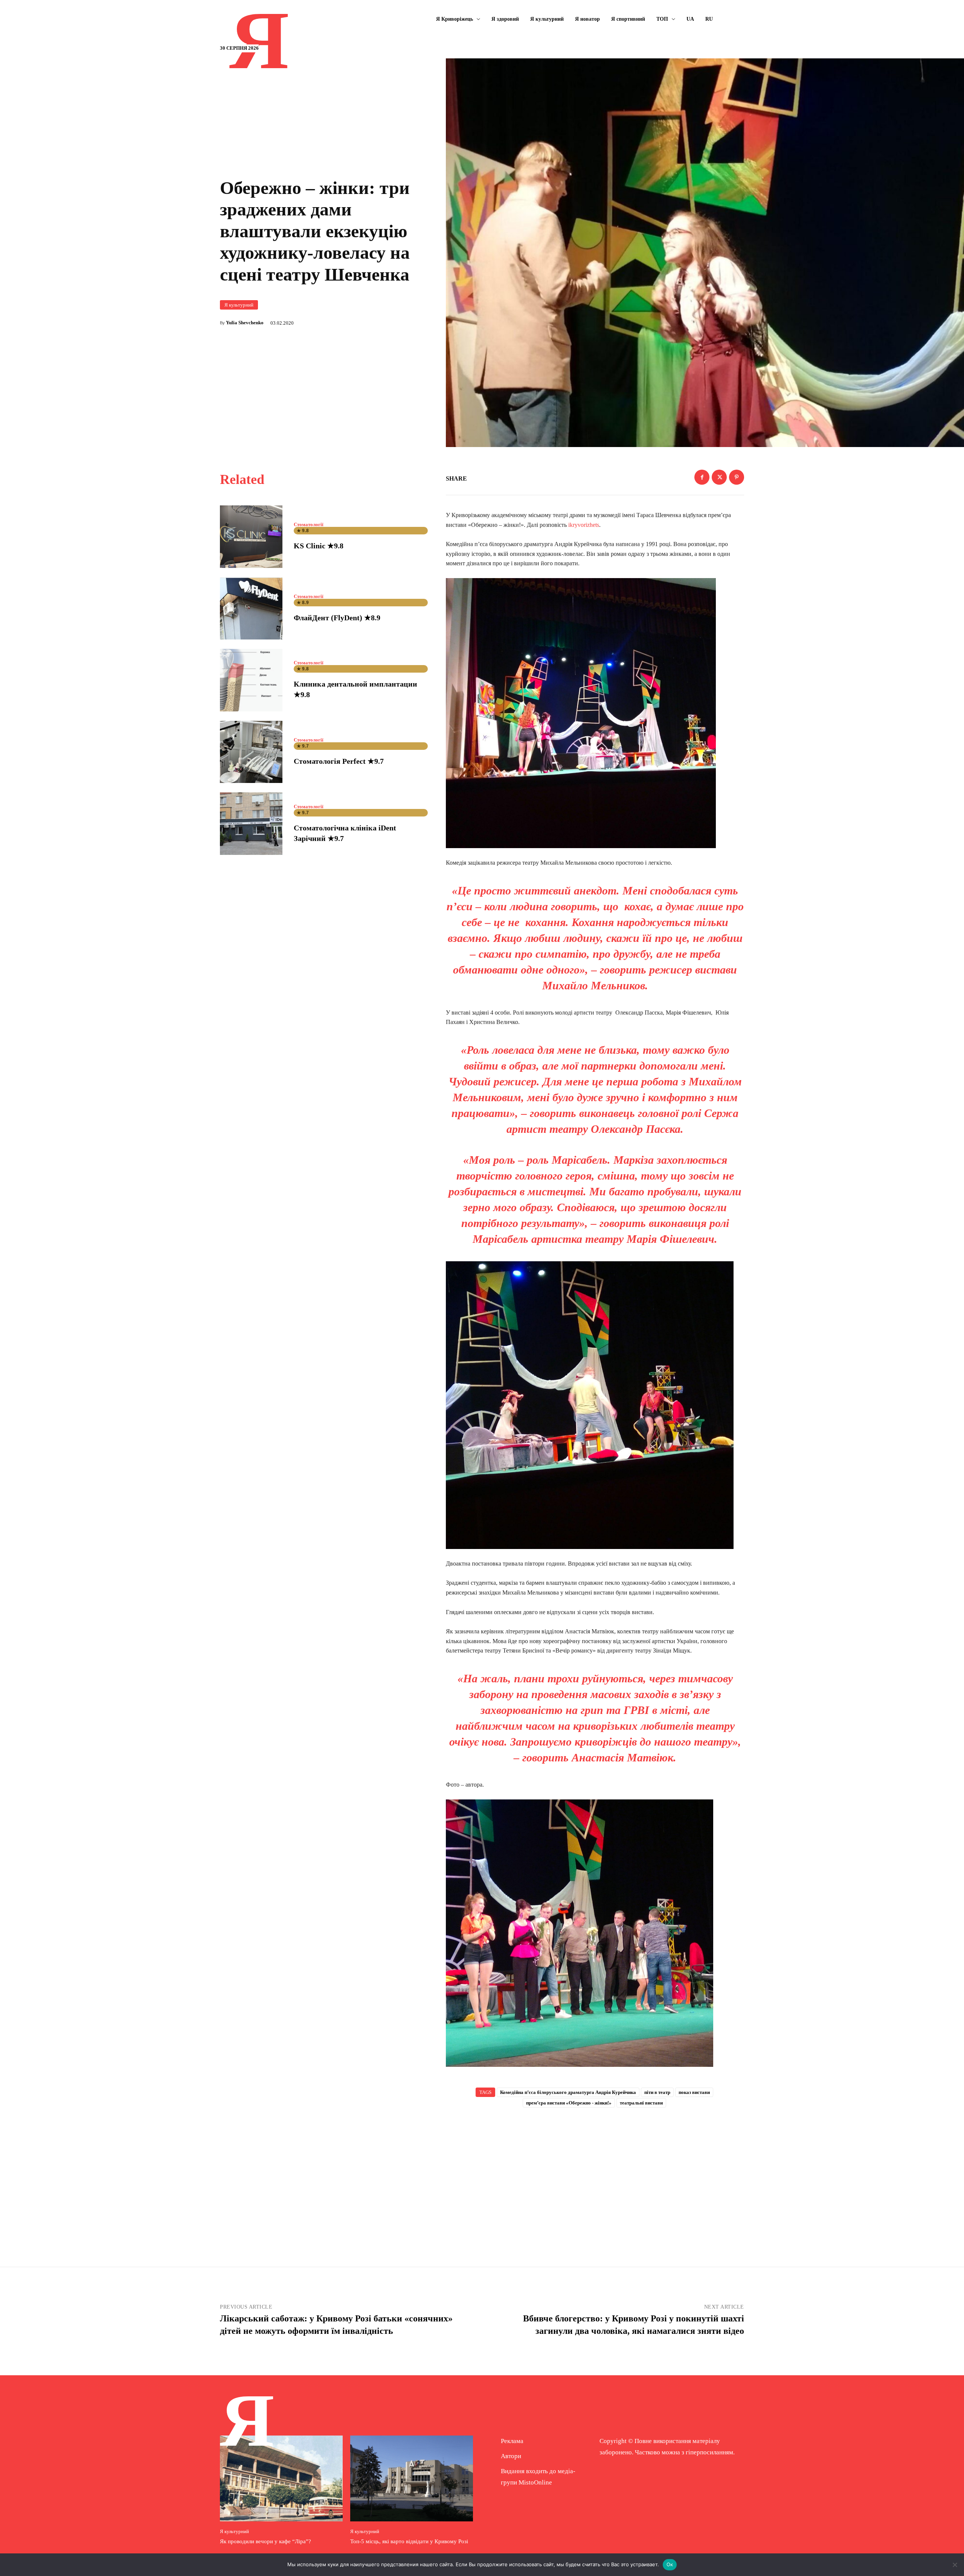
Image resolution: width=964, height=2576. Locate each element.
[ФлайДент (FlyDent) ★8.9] (251, 609)
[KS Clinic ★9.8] (251, 537)
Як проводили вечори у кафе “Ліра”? (265, 2541)
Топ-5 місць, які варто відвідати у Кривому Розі (409, 2541)
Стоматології (309, 524)
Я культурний (239, 305)
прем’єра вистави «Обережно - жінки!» (569, 2103)
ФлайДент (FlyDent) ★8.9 (337, 618)
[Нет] (955, 2565)
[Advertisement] (595, 2175)
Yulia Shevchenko (245, 323)
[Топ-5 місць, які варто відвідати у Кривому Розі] (412, 2478)
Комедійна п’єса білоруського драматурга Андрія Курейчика (568, 2092)
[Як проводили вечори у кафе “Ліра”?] (281, 2478)
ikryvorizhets (584, 525)
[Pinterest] (737, 477)
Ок (670, 2564)
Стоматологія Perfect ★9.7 (339, 761)
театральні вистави (641, 2103)
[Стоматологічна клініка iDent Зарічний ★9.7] (251, 824)
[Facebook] (702, 477)
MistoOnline (535, 2482)
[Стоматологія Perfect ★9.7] (251, 752)
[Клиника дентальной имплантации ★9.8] (251, 680)
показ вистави (694, 2092)
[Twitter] (719, 477)
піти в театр (657, 2092)
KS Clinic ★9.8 (319, 546)
